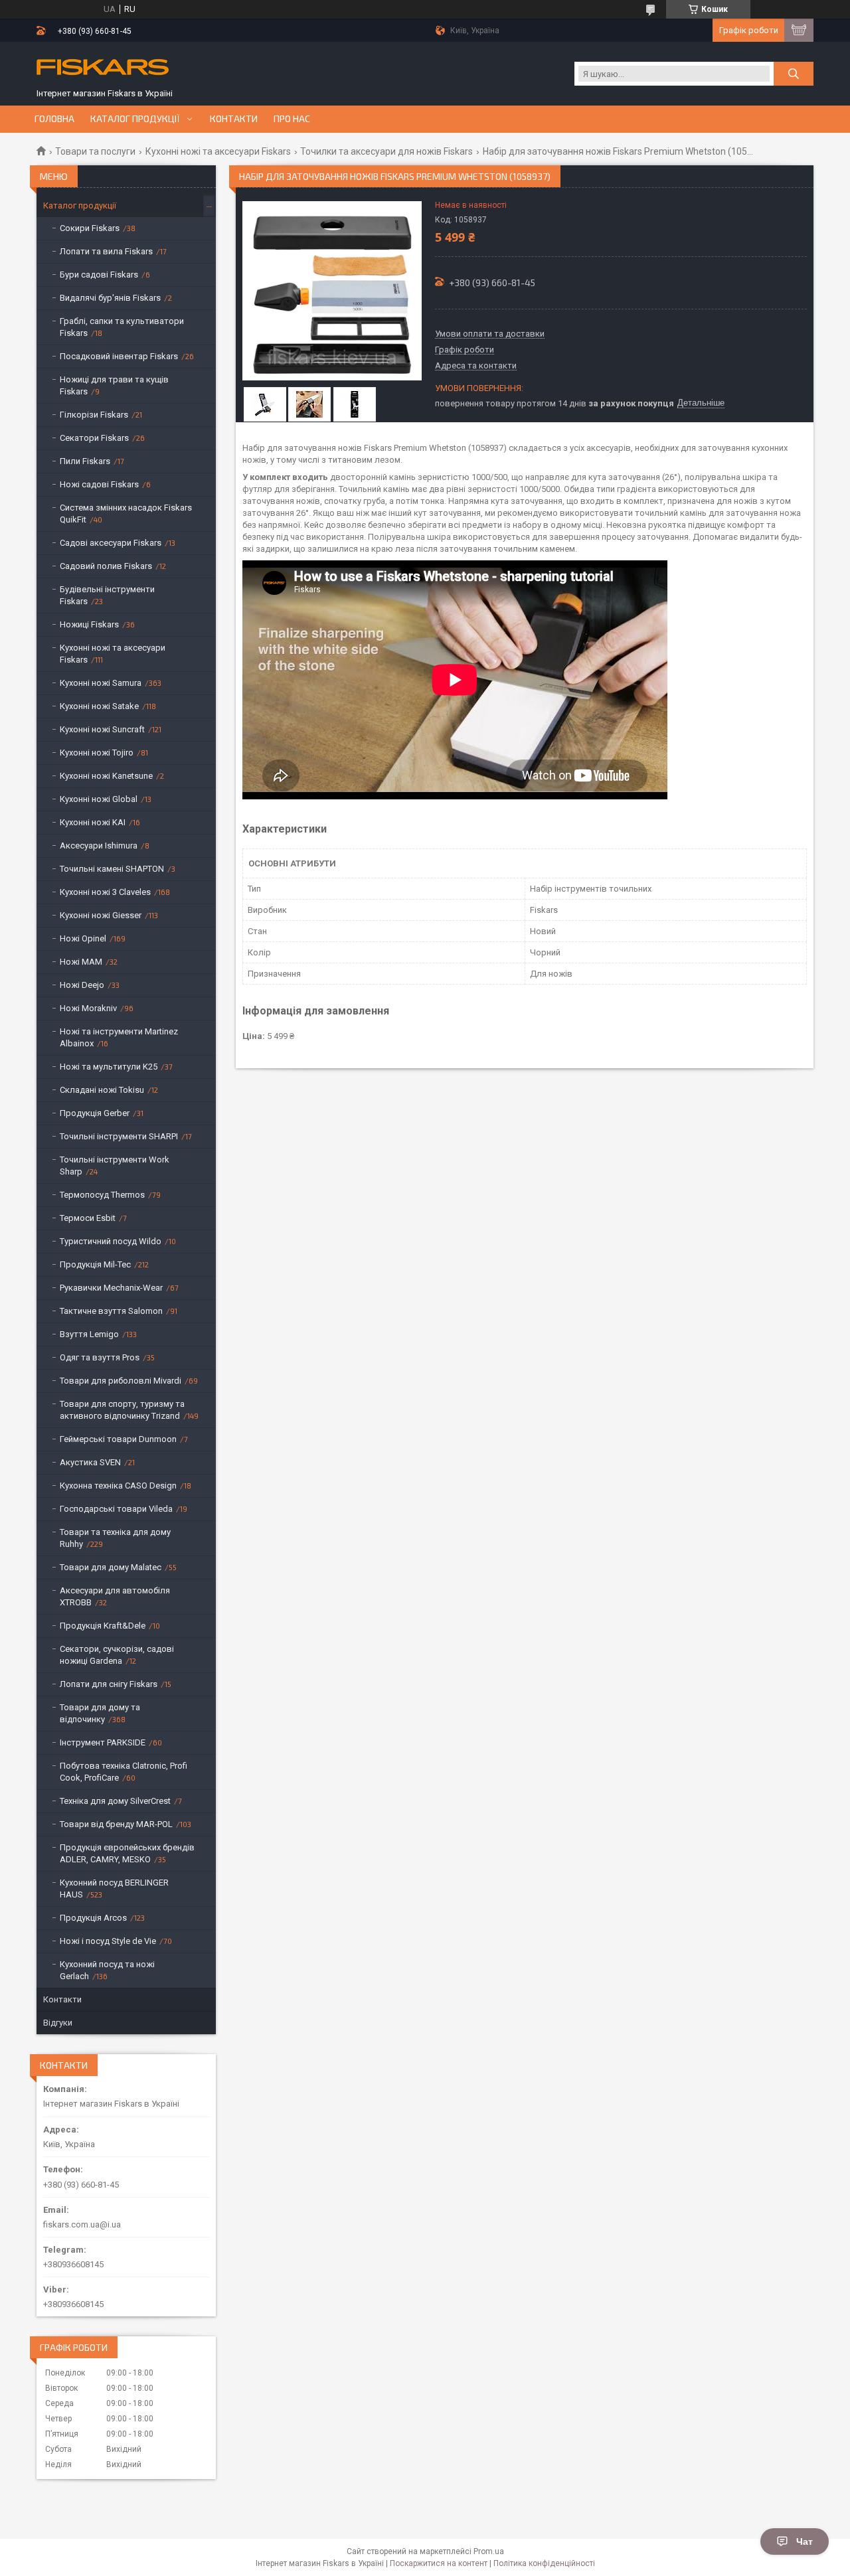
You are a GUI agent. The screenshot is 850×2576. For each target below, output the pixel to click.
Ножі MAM (81, 962)
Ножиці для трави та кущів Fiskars (114, 385)
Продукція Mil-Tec (95, 1264)
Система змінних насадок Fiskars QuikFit (126, 514)
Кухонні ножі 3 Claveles (105, 892)
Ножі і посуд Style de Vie (108, 1941)
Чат (805, 2541)
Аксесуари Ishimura (99, 845)
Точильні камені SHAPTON (112, 869)
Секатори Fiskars (94, 438)
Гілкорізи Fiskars (94, 415)
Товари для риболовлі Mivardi (121, 1381)
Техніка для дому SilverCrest (115, 1801)
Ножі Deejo (82, 985)
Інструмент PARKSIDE (103, 1742)
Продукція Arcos (93, 1918)
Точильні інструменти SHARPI (119, 1136)
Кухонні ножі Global (99, 799)
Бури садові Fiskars (99, 275)
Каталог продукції (135, 119)
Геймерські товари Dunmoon (118, 1439)
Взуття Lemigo (89, 1334)
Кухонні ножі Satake (99, 706)
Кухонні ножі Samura (101, 683)
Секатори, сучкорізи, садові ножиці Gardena (117, 1655)
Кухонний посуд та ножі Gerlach (107, 1970)
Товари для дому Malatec (111, 1567)
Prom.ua (489, 2551)
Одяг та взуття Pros (100, 1357)
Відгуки (58, 2023)
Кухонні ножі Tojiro (97, 753)
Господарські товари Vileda (116, 1509)
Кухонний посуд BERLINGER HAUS (114, 1889)
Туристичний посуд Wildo (111, 1241)
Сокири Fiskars (90, 228)
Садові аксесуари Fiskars (111, 543)
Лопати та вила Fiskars (106, 251)
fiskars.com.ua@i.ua (82, 2224)
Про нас (292, 119)
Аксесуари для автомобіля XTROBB (115, 1596)
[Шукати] (794, 74)
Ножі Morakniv (88, 1008)
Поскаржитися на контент (439, 2563)
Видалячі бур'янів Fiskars (110, 298)
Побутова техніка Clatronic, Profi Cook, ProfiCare (124, 1772)
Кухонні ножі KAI (93, 822)
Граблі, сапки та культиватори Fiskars (122, 327)
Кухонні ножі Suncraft (102, 729)
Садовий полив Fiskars (106, 566)
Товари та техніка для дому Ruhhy (115, 1538)
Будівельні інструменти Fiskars (107, 595)
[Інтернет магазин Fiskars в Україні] (103, 68)
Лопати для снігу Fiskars (109, 1684)
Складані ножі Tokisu (102, 1090)
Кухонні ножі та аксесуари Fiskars (218, 151)
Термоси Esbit (88, 1218)
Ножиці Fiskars (89, 624)
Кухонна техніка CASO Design (118, 1486)
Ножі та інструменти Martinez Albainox (119, 1037)
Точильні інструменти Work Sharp (115, 1166)
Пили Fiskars (85, 461)
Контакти (234, 119)
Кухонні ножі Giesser (101, 915)
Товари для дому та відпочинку (100, 1713)
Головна (54, 119)
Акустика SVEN (90, 1462)
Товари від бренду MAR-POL (116, 1824)
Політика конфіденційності (544, 2563)
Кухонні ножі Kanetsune (106, 776)
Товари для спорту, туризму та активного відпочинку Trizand (122, 1410)
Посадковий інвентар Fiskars (119, 356)
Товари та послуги (95, 151)
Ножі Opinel (83, 938)
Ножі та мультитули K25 (109, 1067)
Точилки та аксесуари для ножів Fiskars (386, 151)
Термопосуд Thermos (102, 1195)
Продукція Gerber (95, 1113)
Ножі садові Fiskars (99, 484)
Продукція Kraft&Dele (103, 1626)
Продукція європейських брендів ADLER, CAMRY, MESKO (127, 1853)
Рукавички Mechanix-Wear (111, 1288)
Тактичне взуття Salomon (111, 1311)
